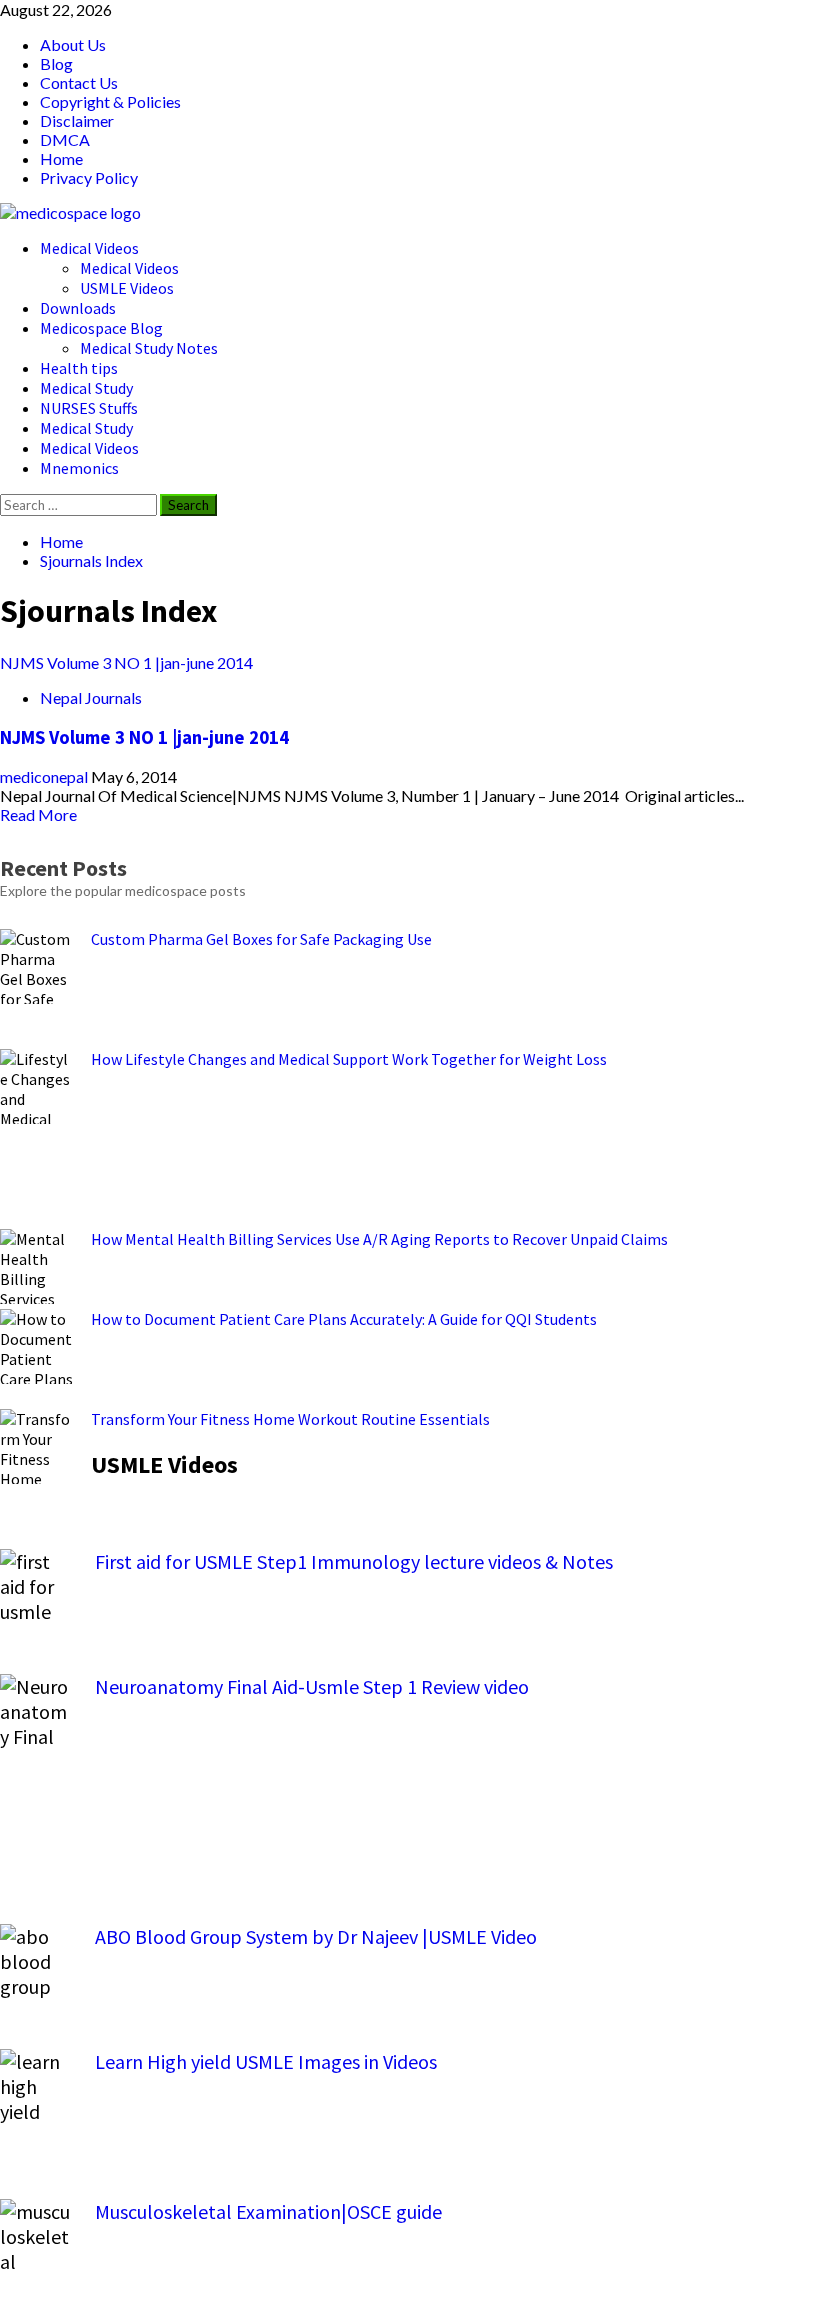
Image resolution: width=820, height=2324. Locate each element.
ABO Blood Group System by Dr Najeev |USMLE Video (316, 1936)
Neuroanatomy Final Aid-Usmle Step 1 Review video (312, 1686)
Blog (56, 63)
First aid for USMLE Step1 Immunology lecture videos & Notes (354, 1561)
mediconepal (45, 776)
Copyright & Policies (110, 101)
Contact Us (79, 82)
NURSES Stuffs (89, 408)
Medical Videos (89, 248)
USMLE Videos (127, 288)
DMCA (65, 139)
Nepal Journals (91, 697)
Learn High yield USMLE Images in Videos (266, 2061)
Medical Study (86, 388)
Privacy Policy (89, 177)
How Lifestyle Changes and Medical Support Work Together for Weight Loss (349, 1059)
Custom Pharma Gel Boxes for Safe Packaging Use (261, 939)
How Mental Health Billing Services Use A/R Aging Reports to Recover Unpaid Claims (379, 1239)
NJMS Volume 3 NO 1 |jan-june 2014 (126, 662)
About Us (73, 44)
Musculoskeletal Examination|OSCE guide (268, 2211)
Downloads (78, 308)
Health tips (79, 368)
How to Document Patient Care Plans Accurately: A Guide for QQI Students (344, 1319)
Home (61, 158)
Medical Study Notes (149, 348)
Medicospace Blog (101, 328)
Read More (38, 814)
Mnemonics (79, 468)
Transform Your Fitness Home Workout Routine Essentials (290, 1419)
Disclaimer (77, 120)
